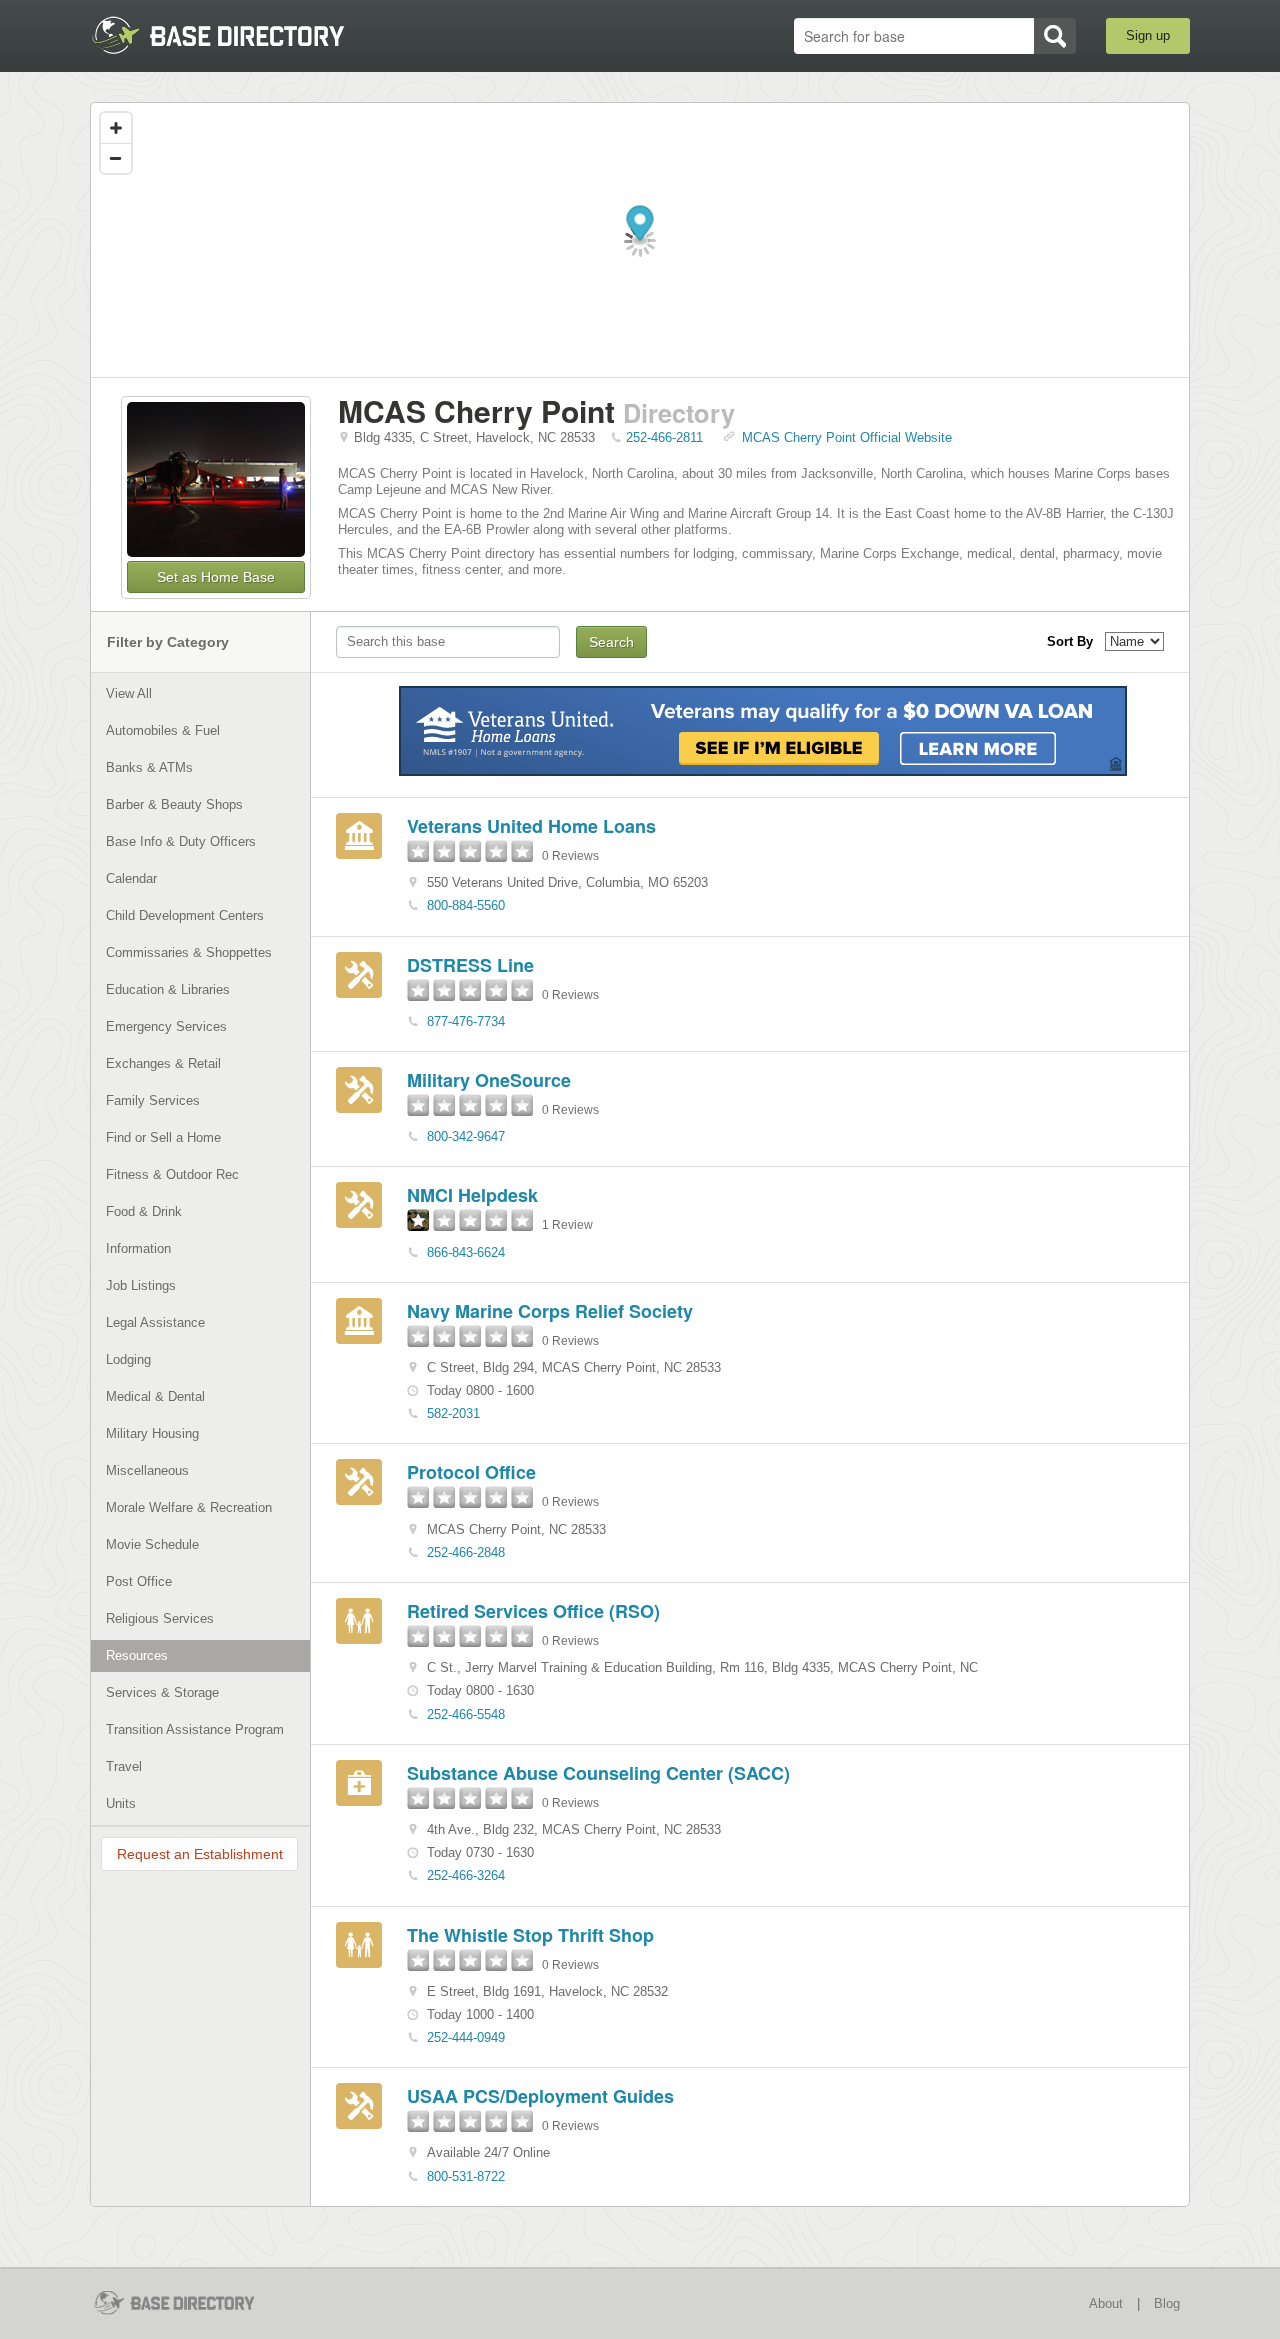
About (1106, 2303)
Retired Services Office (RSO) (533, 1611)
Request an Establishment (200, 1854)
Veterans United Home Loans (531, 826)
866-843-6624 (466, 1252)
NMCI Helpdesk (472, 1195)
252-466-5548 (466, 1714)
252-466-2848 (466, 1552)
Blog (1167, 2303)
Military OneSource (489, 1080)
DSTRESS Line (470, 965)
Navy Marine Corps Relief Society (550, 1311)
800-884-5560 (466, 905)
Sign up (1148, 35)
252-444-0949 (466, 2037)
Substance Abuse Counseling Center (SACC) (598, 1773)
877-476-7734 (466, 1021)
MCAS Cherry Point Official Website (847, 437)
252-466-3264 (466, 1875)
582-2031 (453, 1413)
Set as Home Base (216, 577)
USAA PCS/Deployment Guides (540, 2096)
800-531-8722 (466, 2176)
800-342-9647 (466, 1136)
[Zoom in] (116, 128)
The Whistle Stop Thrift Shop (530, 1935)
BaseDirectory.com (236, 35)
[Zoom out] (116, 158)
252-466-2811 (664, 437)
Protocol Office (471, 1472)
